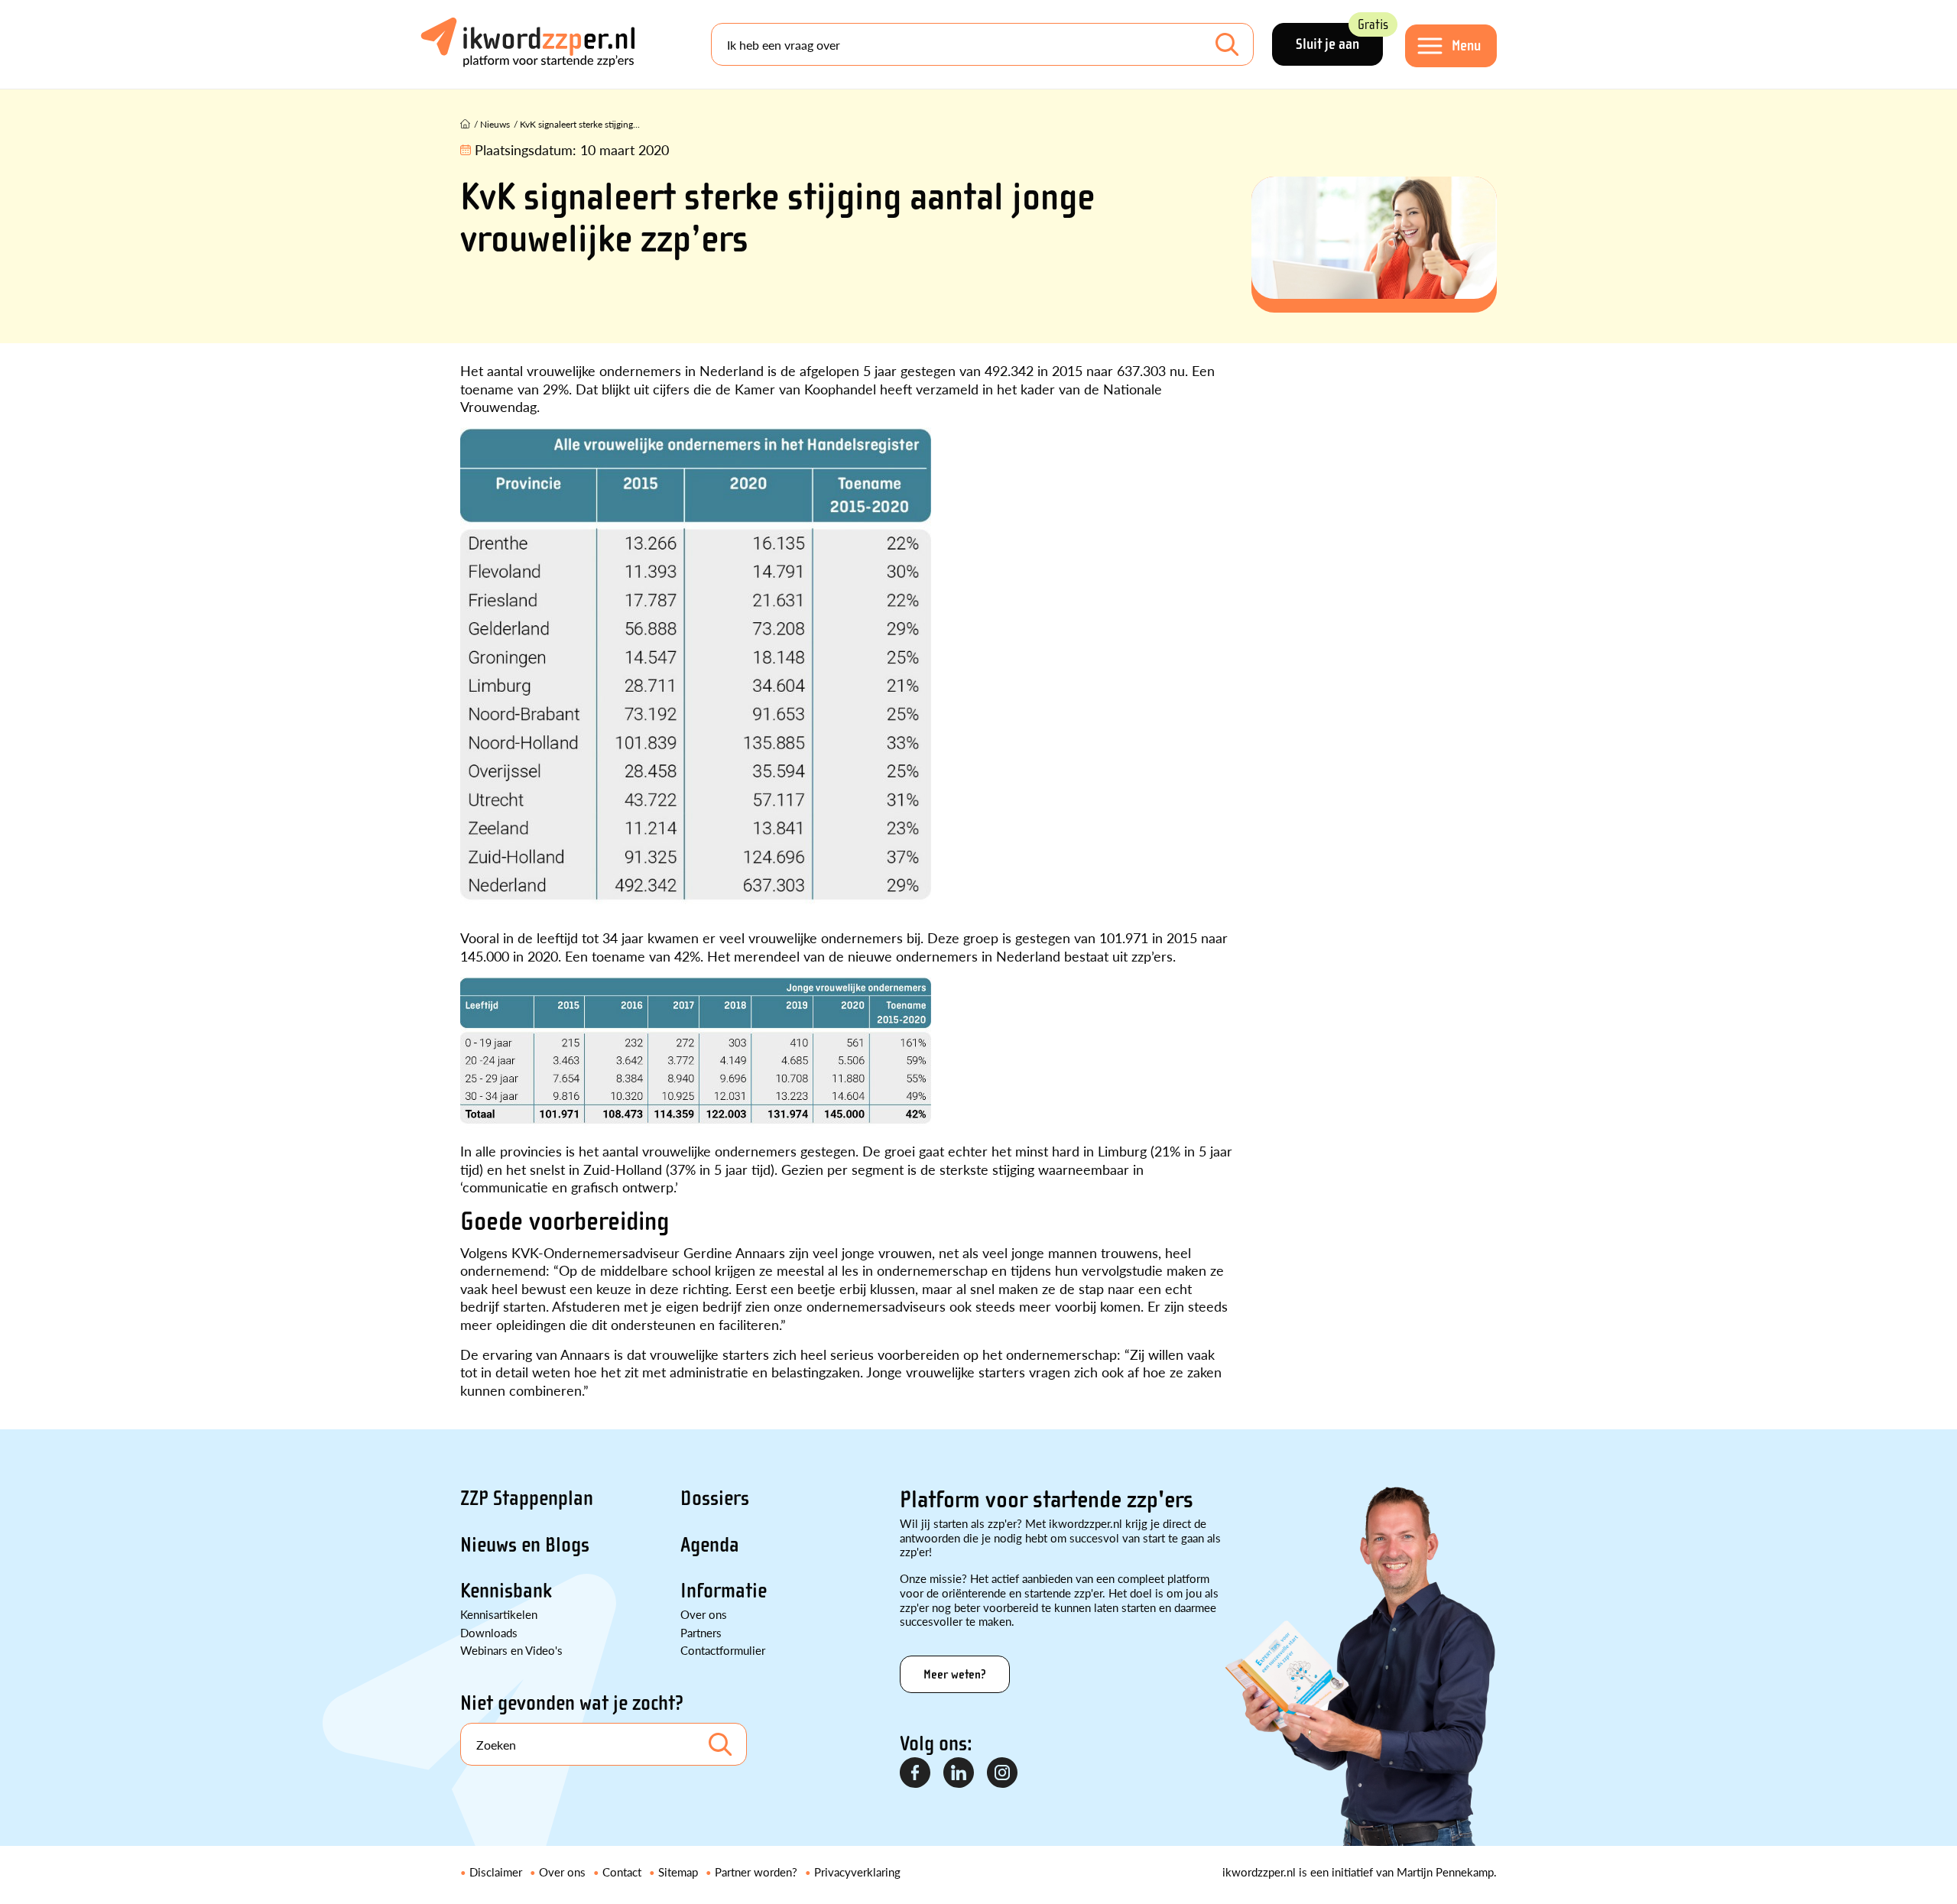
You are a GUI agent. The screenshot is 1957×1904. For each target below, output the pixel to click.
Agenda (710, 1545)
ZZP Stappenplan (527, 1498)
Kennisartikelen (499, 1614)
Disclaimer (496, 1872)
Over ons (704, 1614)
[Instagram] (1003, 1773)
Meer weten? (955, 1674)
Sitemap (678, 1872)
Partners (701, 1632)
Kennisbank (506, 1591)
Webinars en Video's (511, 1650)
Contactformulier (723, 1650)
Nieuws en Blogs (525, 1545)
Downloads (489, 1632)
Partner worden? (756, 1872)
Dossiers (715, 1498)
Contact (622, 1872)
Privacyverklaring (857, 1872)
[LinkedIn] (959, 1773)
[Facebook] (916, 1773)
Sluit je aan (1339, 38)
